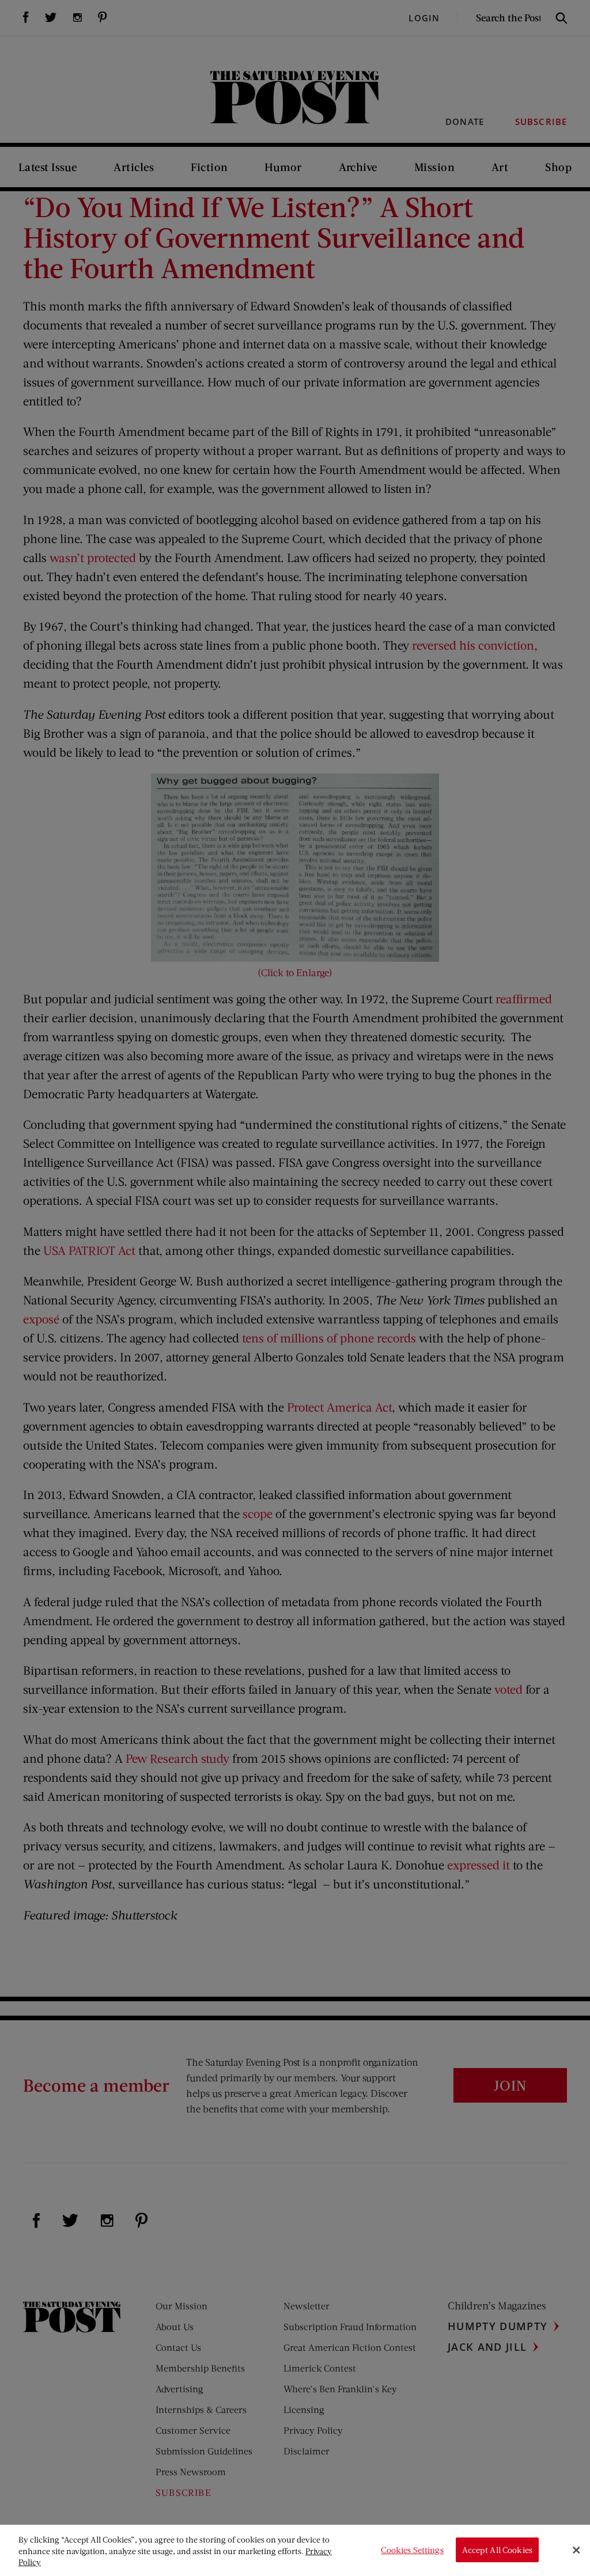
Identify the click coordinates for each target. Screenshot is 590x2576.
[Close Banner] (576, 2550)
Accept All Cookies (497, 2550)
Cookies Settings (412, 2550)
